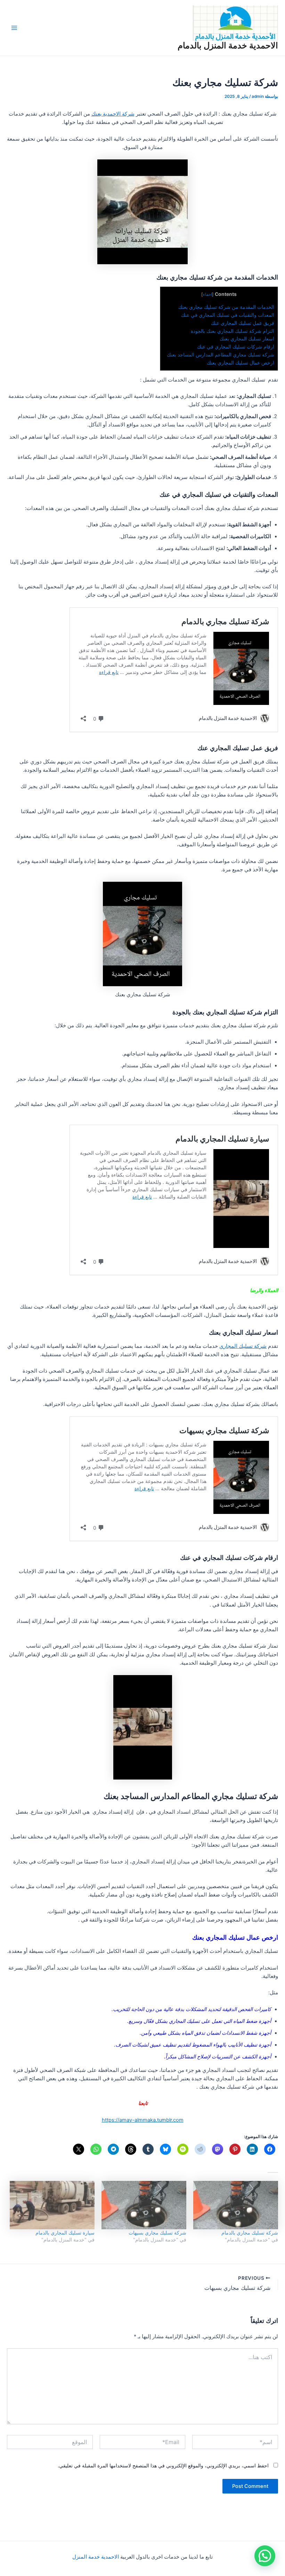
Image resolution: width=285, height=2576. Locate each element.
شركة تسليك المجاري (243, 1346)
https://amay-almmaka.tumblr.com (143, 2120)
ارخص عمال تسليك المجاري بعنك (241, 363)
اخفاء (207, 294)
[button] (265, 2556)
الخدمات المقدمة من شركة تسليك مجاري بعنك (226, 307)
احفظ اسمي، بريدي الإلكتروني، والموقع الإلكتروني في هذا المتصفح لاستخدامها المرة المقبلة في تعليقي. (163, 2465)
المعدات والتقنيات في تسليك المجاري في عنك (228, 315)
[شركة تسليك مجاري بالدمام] (236, 2205)
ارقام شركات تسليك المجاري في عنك (236, 347)
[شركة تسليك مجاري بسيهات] (144, 2205)
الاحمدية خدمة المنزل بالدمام (228, 45)
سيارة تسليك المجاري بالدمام (65, 2233)
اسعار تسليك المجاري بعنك (247, 339)
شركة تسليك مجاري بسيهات (157, 2233)
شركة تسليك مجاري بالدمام (250, 2233)
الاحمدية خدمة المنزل (96, 2557)
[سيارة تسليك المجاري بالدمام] (52, 2205)
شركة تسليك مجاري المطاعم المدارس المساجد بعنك (221, 355)
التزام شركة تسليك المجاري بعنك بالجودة (233, 331)
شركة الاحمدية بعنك (113, 114)
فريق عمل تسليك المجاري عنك (243, 323)
